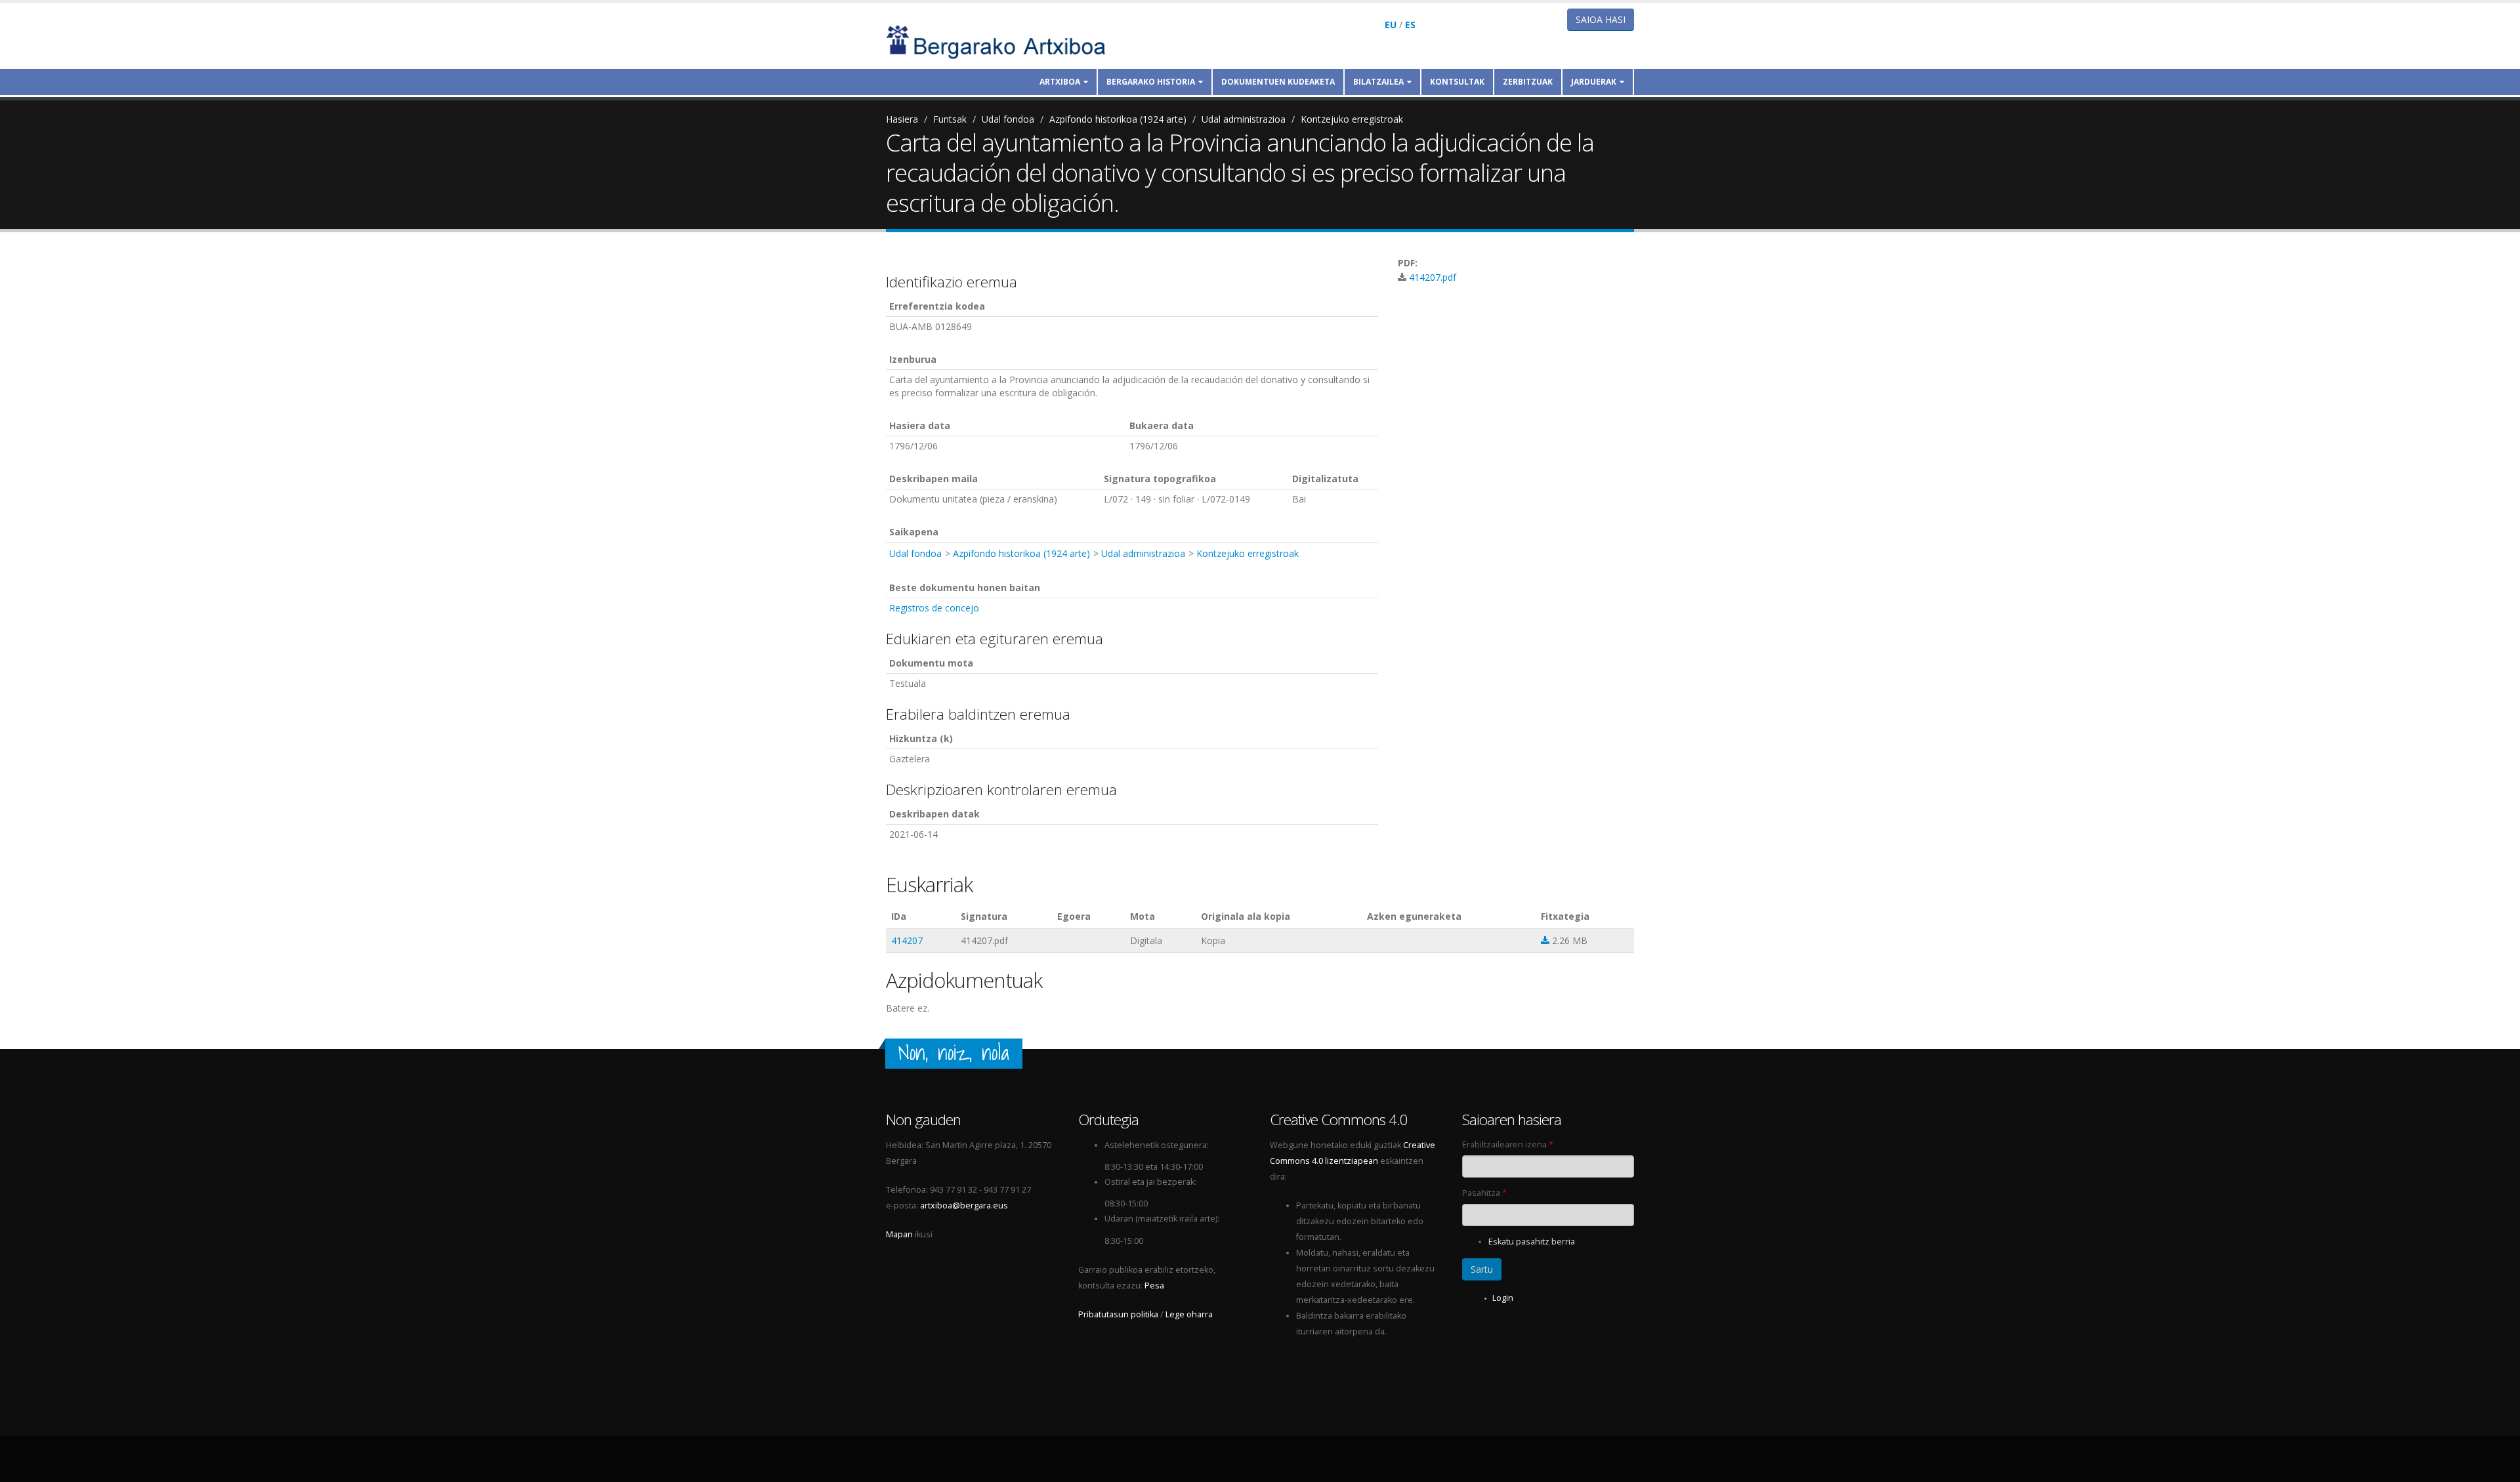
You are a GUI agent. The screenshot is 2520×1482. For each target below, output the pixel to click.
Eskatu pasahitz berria (1532, 1242)
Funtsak (950, 119)
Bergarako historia (1151, 82)
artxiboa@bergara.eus (964, 1205)
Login (1503, 1298)
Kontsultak (1457, 82)
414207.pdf (1433, 277)
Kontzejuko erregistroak (1352, 119)
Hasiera (902, 119)
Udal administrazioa (1244, 119)
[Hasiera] (1005, 41)
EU (1391, 25)
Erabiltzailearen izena (1508, 1144)
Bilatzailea (1378, 82)
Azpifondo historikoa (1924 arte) (1118, 119)
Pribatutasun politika (1118, 1314)
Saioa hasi (1601, 19)
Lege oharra (1189, 1314)
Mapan (899, 1234)
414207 (907, 940)
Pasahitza (1484, 1193)
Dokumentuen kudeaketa (1278, 82)
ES (1410, 25)
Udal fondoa (1008, 119)
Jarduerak (1594, 82)
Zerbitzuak (1528, 82)
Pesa (1154, 1286)
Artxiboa (1060, 82)
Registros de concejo (934, 608)
